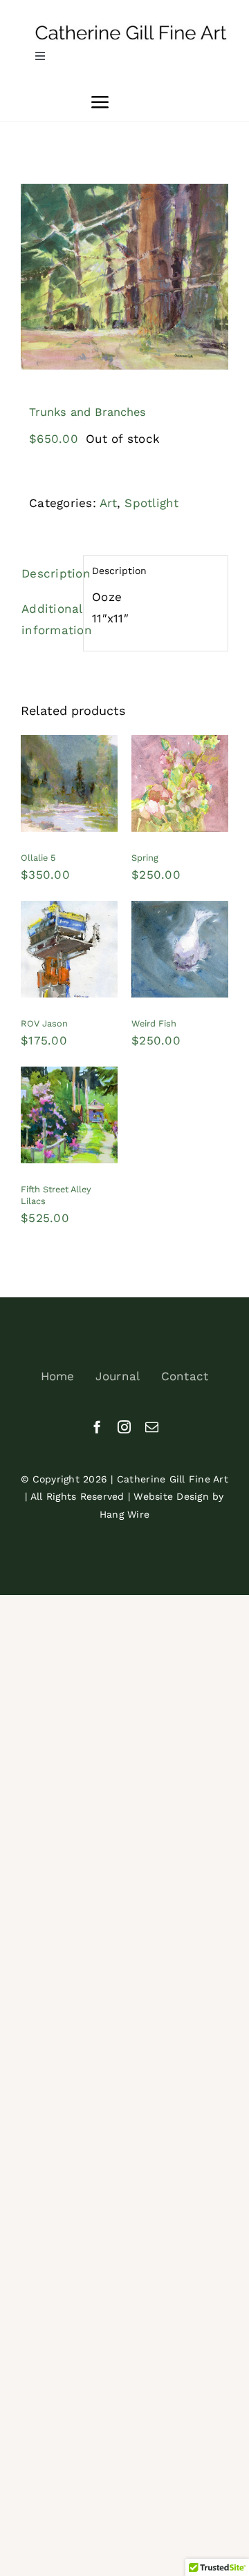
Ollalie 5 (38, 858)
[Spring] (180, 745)
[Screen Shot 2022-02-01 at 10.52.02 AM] (131, 28)
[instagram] (124, 1427)
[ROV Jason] (69, 911)
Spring (145, 858)
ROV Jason (44, 1023)
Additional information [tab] (48, 619)
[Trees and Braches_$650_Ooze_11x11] (124, 277)
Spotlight (151, 503)
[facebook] (97, 1427)
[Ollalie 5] (69, 745)
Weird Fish (154, 1023)
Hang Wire (124, 1514)
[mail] (152, 1427)
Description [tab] (48, 573)
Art (108, 503)
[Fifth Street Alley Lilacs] (69, 1077)
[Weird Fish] (180, 911)
